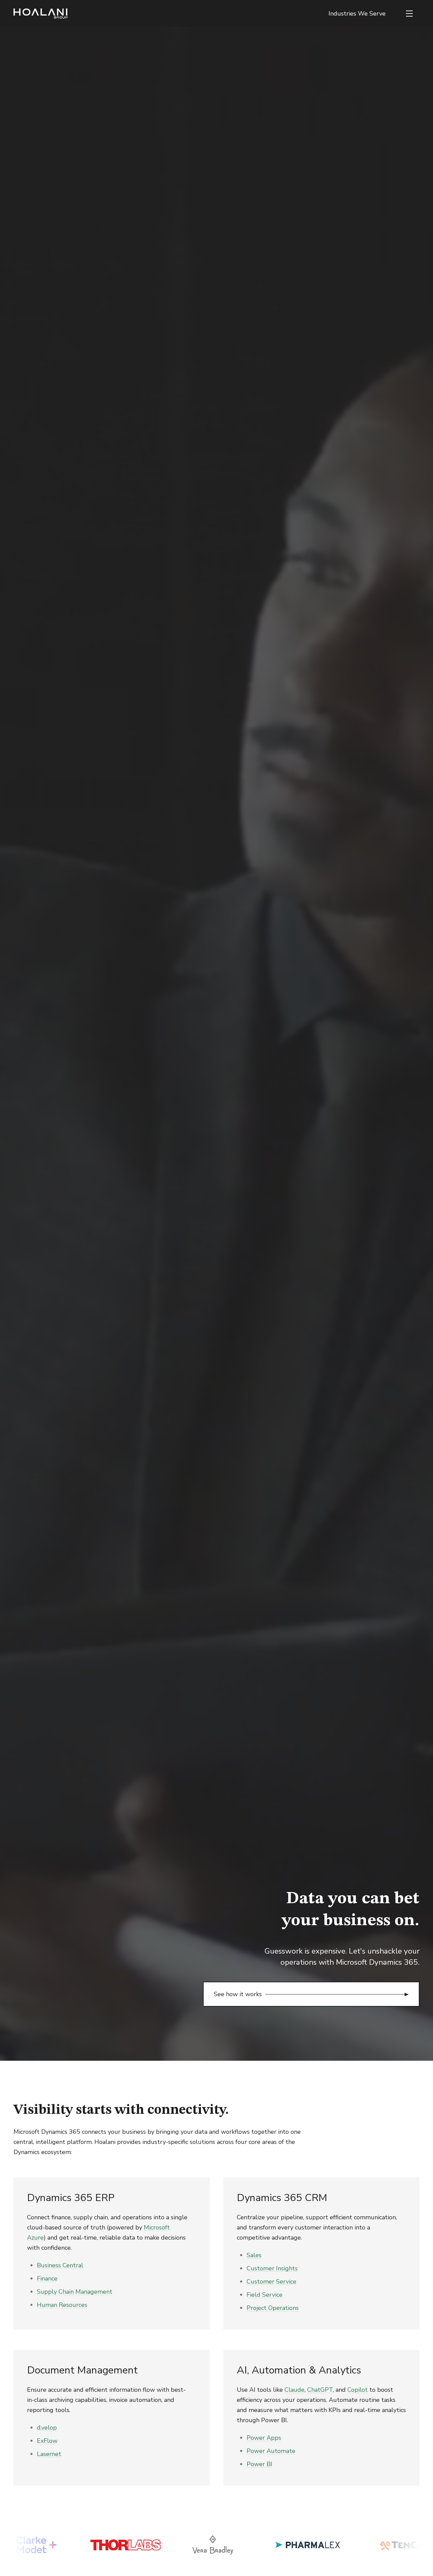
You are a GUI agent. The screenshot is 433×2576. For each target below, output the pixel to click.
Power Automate (271, 2451)
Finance (47, 2278)
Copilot (358, 2390)
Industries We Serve (357, 14)
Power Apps (264, 2438)
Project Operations (273, 2308)
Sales (254, 2255)
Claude (294, 2390)
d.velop (47, 2428)
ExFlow (47, 2441)
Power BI (259, 2464)
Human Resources (62, 2305)
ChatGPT (320, 2390)
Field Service (265, 2295)
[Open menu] (409, 14)
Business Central (60, 2265)
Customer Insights (272, 2268)
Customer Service (271, 2282)
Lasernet (49, 2454)
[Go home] (41, 14)
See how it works (238, 1994)
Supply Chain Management (75, 2292)
